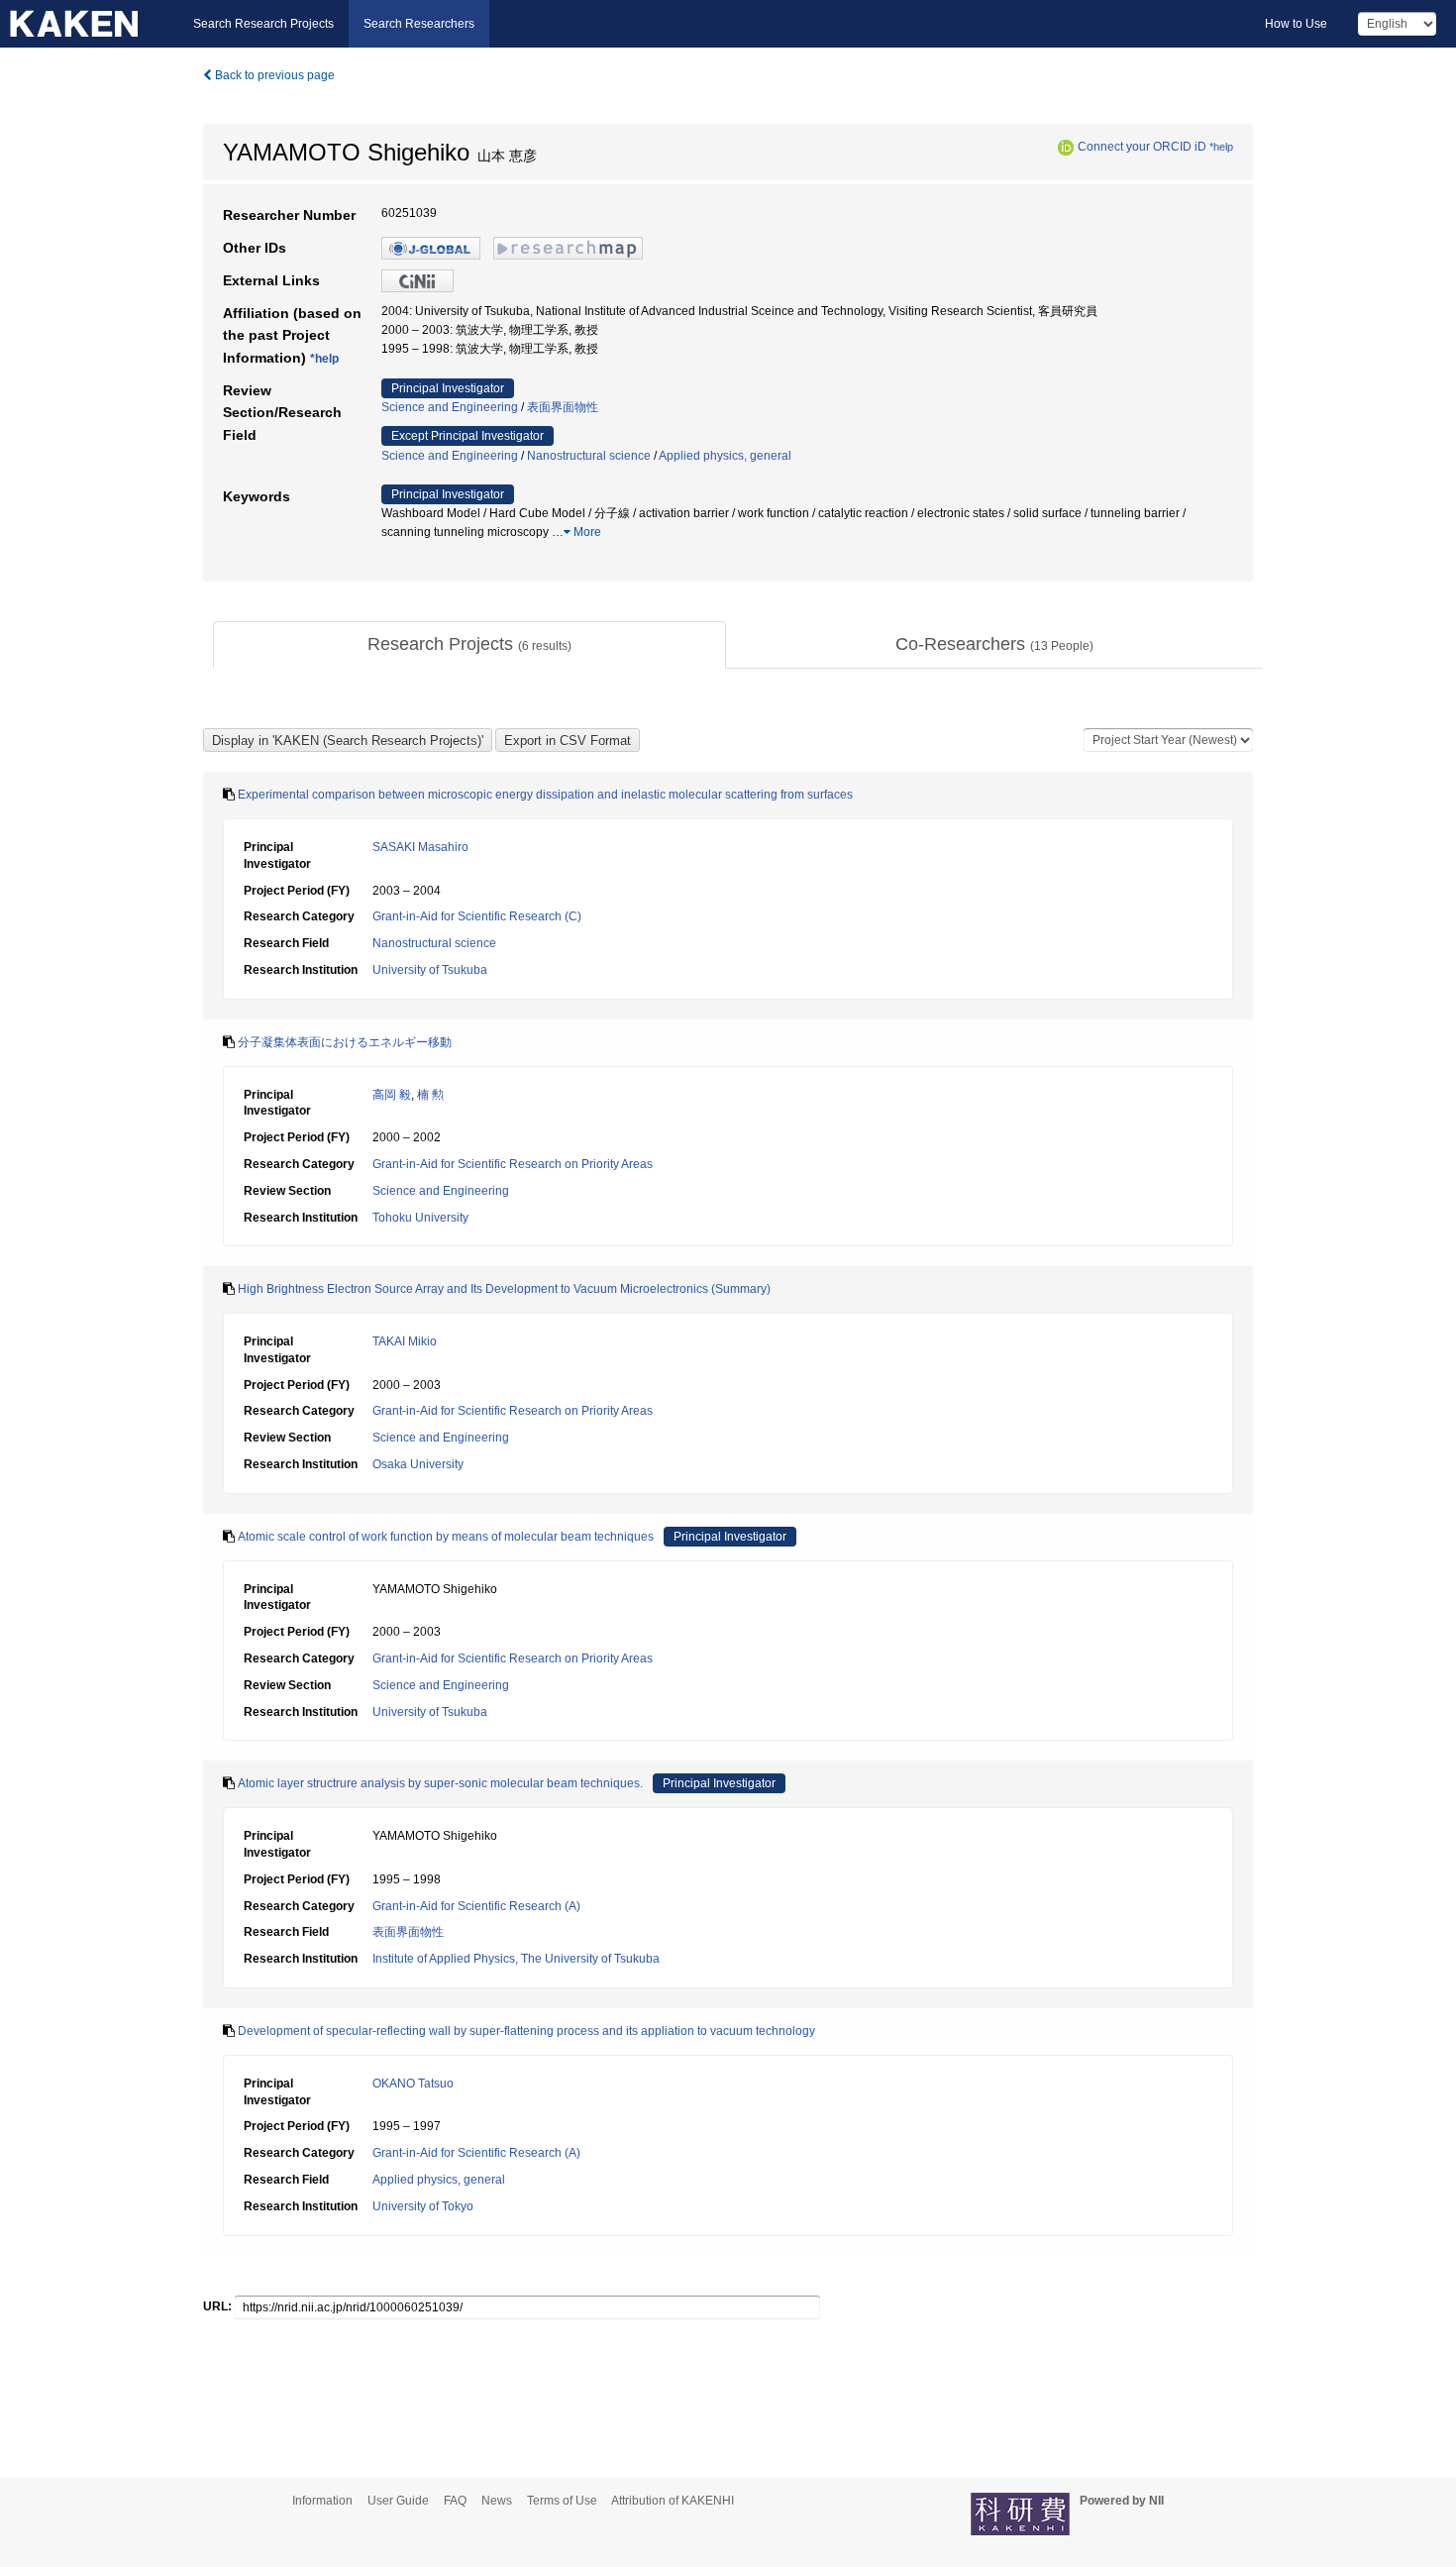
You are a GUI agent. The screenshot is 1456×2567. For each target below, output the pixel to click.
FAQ (455, 2501)
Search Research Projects (263, 24)
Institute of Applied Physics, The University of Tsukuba (516, 1959)
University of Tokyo (423, 2206)
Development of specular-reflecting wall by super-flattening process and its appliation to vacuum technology (526, 2031)
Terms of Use (562, 2501)
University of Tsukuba (430, 970)
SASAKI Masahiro (420, 847)
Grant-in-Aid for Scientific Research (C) (477, 916)
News (497, 2501)
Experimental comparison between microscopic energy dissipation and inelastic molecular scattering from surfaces (545, 795)
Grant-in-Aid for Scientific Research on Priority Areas (513, 1164)
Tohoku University (420, 1218)
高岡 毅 (392, 1095)
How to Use (1296, 24)
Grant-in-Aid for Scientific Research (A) (476, 1906)
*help (1221, 147)
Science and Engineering (450, 407)
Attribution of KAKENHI (673, 2501)
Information (322, 2501)
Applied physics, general (725, 456)
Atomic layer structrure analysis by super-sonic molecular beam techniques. (440, 1783)
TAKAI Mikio (405, 1341)
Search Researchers (419, 24)
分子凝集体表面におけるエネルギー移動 (345, 1042)
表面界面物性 (563, 407)
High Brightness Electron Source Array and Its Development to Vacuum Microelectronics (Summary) (504, 1289)
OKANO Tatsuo (413, 2084)
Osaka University (418, 1464)
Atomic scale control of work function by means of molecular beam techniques (446, 1537)
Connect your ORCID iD (1142, 147)
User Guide (398, 2501)
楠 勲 (430, 1095)
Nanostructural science (589, 456)
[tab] (469, 645)
